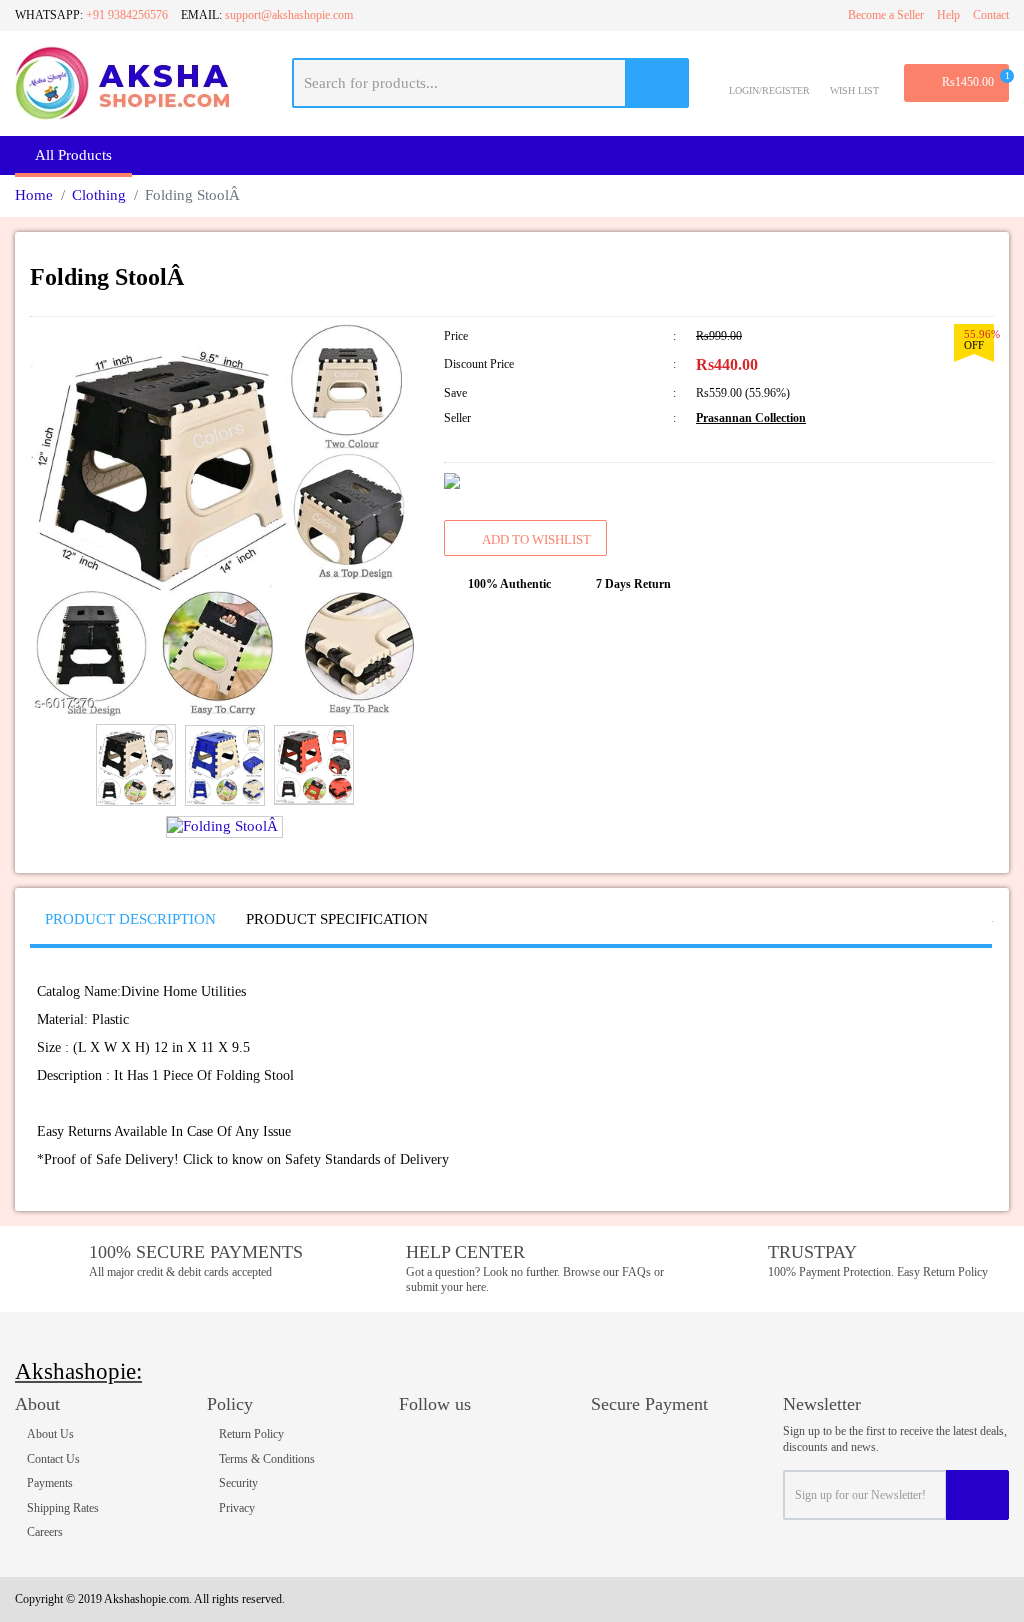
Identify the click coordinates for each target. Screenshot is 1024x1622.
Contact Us (53, 1459)
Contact (991, 15)
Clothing (99, 195)
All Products (73, 155)
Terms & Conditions (267, 1459)
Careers (45, 1532)
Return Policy (251, 1434)
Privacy (237, 1508)
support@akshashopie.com (289, 15)
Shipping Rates (63, 1508)
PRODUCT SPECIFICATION (337, 919)
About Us (50, 1434)
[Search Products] (657, 83)
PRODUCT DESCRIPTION (130, 919)
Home (34, 195)
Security (238, 1483)
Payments (50, 1483)
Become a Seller (886, 15)
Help (948, 15)
